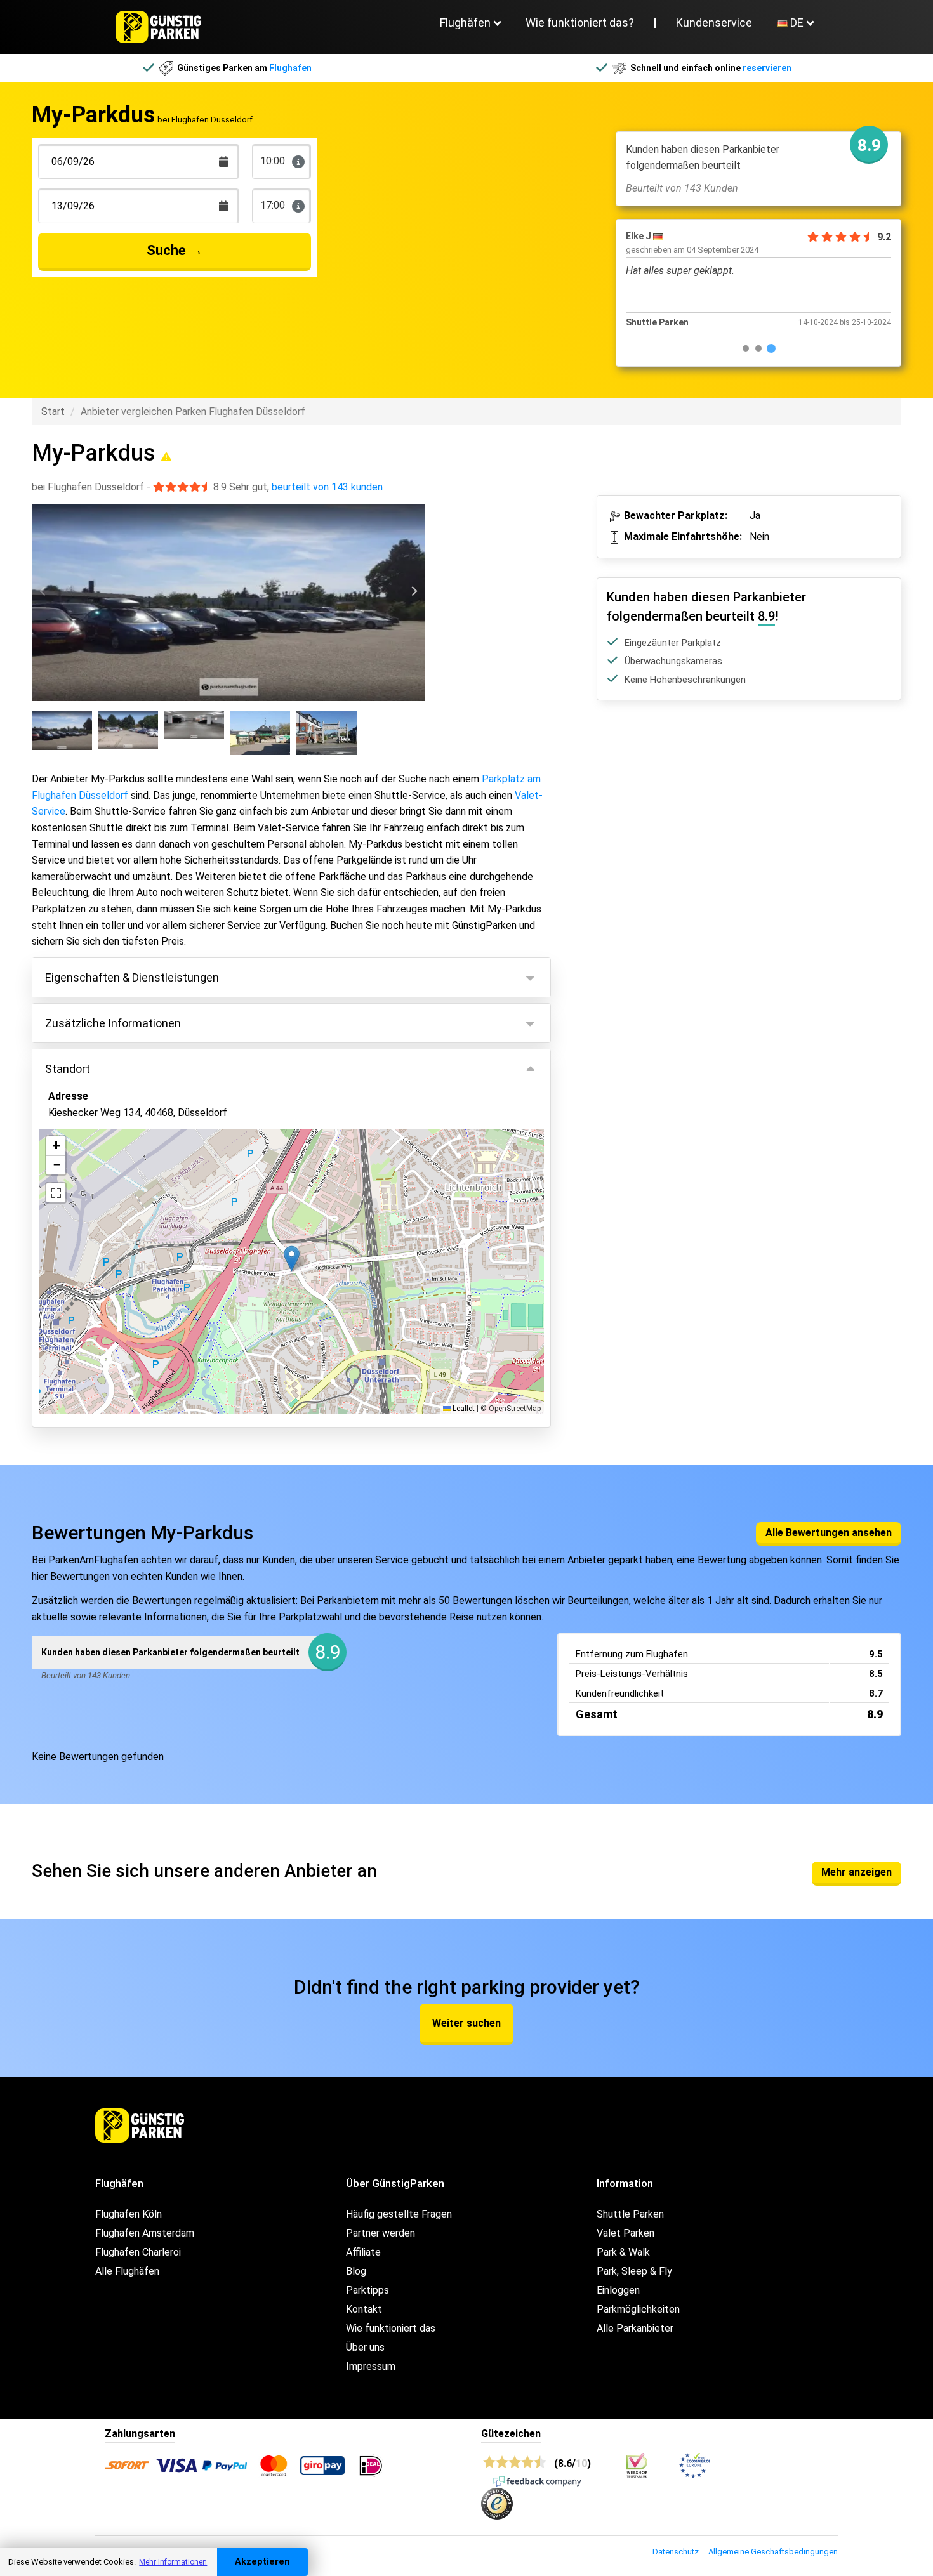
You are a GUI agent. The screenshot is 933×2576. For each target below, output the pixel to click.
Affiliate (363, 2252)
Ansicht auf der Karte (108, 1338)
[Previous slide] (43, 592)
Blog (356, 2271)
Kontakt (364, 2309)
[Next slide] (414, 592)
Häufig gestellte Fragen (399, 2214)
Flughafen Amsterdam (145, 2233)
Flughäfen (465, 23)
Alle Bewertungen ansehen (829, 1533)
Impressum (371, 2366)
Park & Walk (623, 2252)
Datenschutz (676, 2552)
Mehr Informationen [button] (173, 2562)
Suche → (175, 250)
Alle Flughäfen (127, 2271)
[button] (292, 1258)
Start (53, 411)
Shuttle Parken (630, 2214)
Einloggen (618, 2290)
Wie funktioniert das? (580, 23)
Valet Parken (625, 2233)
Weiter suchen (466, 2023)
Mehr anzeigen (857, 1872)
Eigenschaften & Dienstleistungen (132, 977)
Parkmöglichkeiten (638, 2309)
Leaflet (463, 1409)
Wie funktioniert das (391, 2328)
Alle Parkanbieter (635, 2328)
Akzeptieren (262, 2562)
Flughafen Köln (129, 2214)
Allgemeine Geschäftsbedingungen (773, 2552)
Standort (68, 1069)
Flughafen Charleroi (138, 2252)
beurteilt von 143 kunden (327, 487)
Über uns (365, 2347)
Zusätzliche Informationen (113, 1023)
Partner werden (380, 2233)
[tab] (746, 348)
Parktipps (367, 2290)
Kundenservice (714, 23)
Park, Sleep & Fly (634, 2271)
